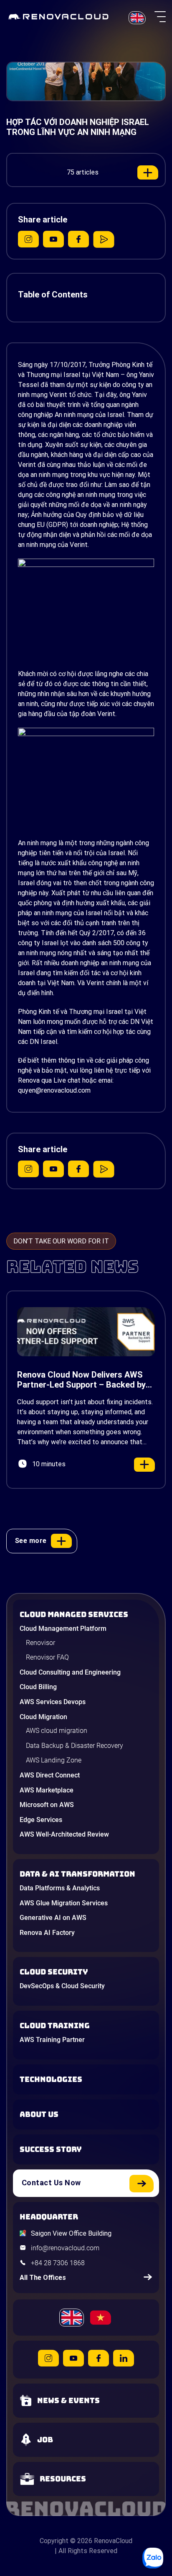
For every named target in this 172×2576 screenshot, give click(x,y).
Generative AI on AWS (53, 1918)
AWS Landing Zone (54, 1760)
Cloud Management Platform (63, 1629)
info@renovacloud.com (65, 2248)
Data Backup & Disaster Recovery (75, 1746)
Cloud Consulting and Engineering (70, 1672)
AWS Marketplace (47, 1790)
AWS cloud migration (57, 1731)
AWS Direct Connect (50, 1775)
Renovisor (40, 1643)
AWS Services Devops (53, 1702)
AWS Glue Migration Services (64, 1903)
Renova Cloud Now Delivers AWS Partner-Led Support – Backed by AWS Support (81, 1380)
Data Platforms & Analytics (60, 1888)
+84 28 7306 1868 (58, 2263)
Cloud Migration (43, 1717)
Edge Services (41, 1820)
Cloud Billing (38, 1687)
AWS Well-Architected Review (64, 1834)
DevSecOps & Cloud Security (62, 1986)
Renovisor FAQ (47, 1657)
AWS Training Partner (52, 2040)
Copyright (54, 2541)
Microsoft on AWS (47, 1805)
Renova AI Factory (47, 1933)
